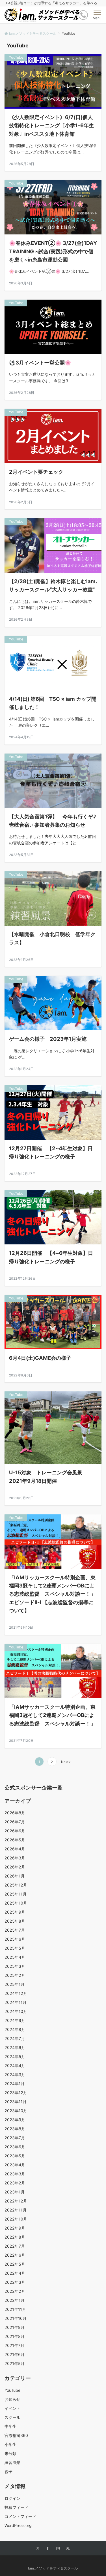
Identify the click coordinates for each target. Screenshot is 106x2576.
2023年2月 (15, 2183)
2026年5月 (15, 1840)
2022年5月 (15, 2264)
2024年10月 (16, 2011)
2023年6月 (15, 2147)
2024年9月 (15, 2020)
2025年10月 (16, 1903)
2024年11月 (16, 2002)
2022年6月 (15, 2255)
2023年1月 (15, 2192)
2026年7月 (15, 1822)
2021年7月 (14, 2345)
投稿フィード (16, 2507)
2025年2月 (15, 1975)
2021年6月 (15, 2354)
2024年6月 (15, 2047)
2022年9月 (15, 2228)
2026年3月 (15, 1858)
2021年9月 (15, 2327)
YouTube (12, 2390)
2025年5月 (15, 1948)
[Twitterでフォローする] (38, 2549)
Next (65, 1762)
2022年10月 (16, 2219)
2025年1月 (15, 1984)
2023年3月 (15, 2174)
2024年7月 (15, 2038)
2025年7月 (15, 1930)
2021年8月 (15, 2336)
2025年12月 (16, 1885)
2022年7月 (15, 2246)
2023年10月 (16, 2111)
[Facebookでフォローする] (48, 2549)
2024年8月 (15, 2029)
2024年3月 (15, 2075)
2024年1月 (15, 2084)
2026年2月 (15, 1867)
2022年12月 (16, 2201)
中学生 (10, 2426)
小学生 (10, 2444)
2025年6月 (15, 1939)
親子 (8, 2471)
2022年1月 (15, 2300)
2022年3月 (15, 2282)
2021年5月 (15, 2363)
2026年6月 (15, 1831)
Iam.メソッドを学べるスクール (53, 2568)
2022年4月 (15, 2273)
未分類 (10, 2453)
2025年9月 (15, 1912)
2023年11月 (16, 2102)
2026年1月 (15, 1876)
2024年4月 (15, 2066)
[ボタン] (83, 15)
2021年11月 (15, 2309)
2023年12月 (16, 2093)
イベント (12, 2408)
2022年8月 (15, 2237)
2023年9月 (15, 2120)
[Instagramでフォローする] (58, 2549)
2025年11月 (16, 1894)
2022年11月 (16, 2210)
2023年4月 (15, 2165)
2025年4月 (15, 1957)
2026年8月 (15, 1813)
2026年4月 (15, 1849)
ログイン (12, 2498)
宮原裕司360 (16, 2435)
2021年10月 (16, 2318)
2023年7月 (15, 2138)
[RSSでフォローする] (68, 2549)
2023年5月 (15, 2156)
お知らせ (12, 2399)
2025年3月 (15, 1966)
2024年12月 (16, 1993)
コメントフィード (20, 2516)
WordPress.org (18, 2525)
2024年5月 (15, 2056)
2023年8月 (15, 2129)
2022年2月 (15, 2291)
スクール (12, 2417)
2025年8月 (15, 1921)
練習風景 (12, 2462)
